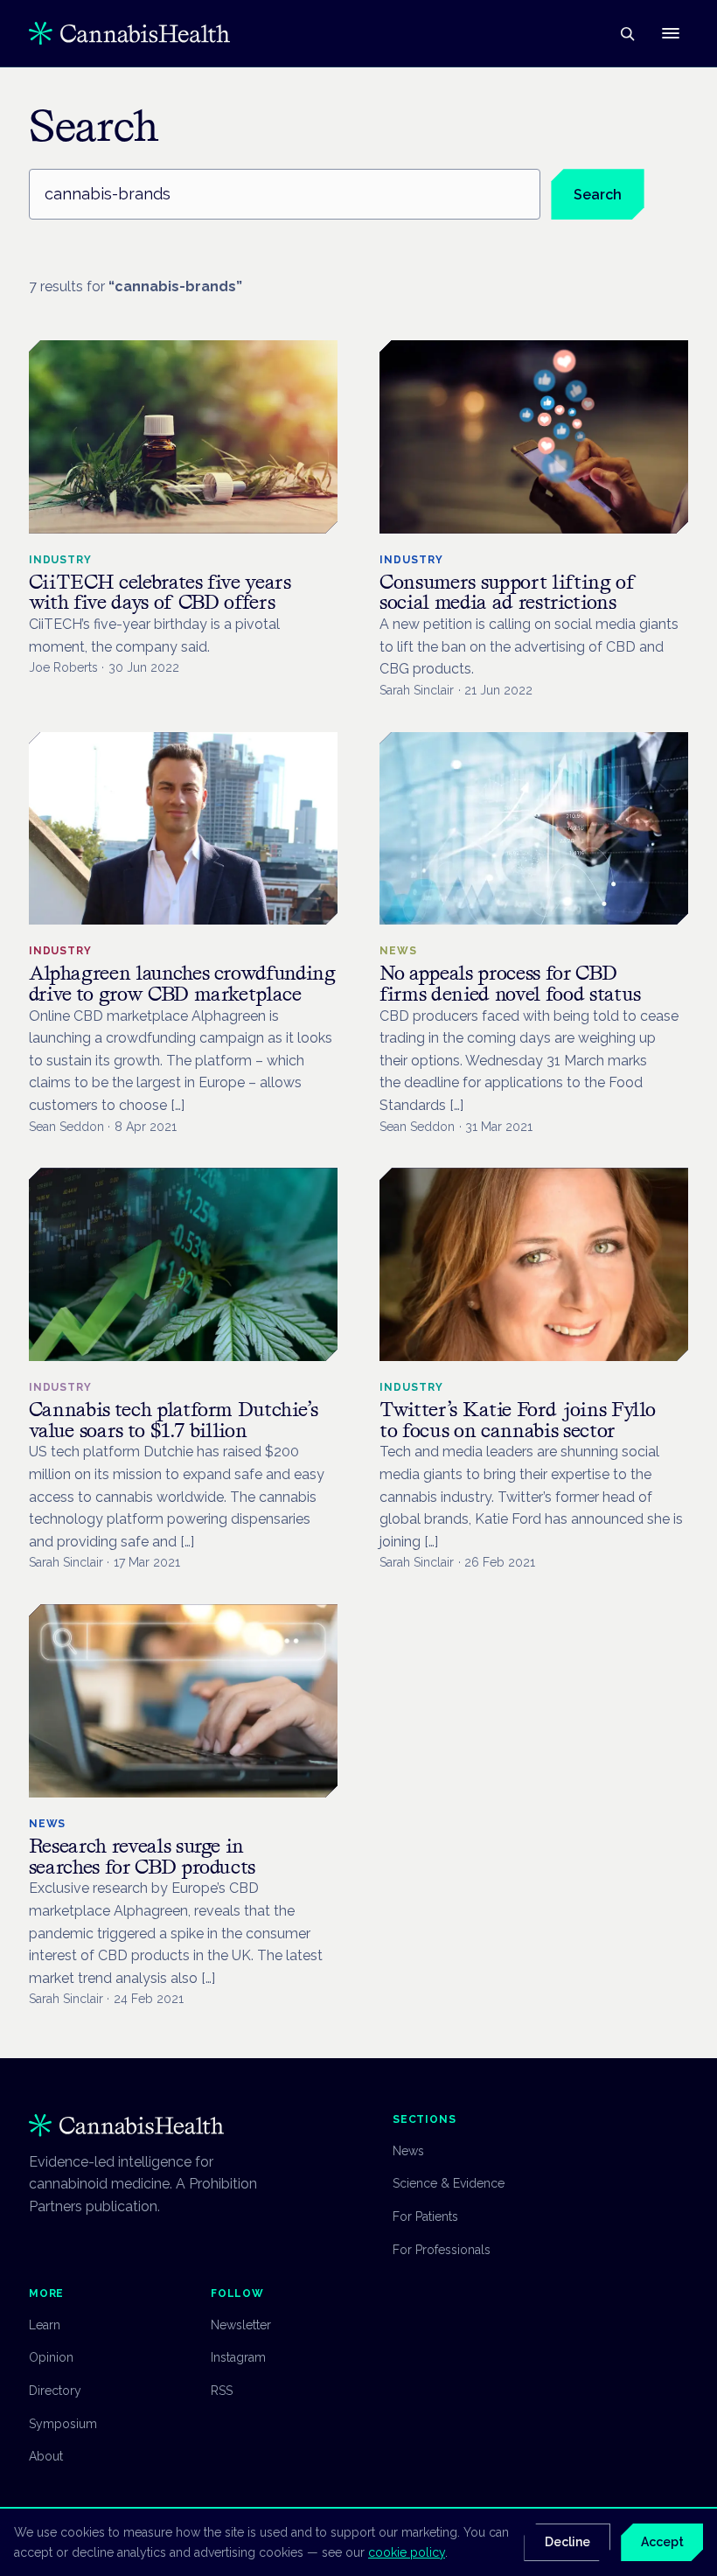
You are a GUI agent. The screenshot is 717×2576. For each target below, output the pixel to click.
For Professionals (442, 2250)
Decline (567, 2542)
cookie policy (407, 2552)
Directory (55, 2391)
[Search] (627, 33)
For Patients (425, 2216)
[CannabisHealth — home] (129, 33)
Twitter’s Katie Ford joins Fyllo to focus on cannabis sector (517, 1420)
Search (598, 195)
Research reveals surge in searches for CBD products (143, 1857)
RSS (222, 2391)
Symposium (63, 2424)
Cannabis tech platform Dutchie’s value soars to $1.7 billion (174, 1420)
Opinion (51, 2357)
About (46, 2456)
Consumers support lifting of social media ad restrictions (508, 593)
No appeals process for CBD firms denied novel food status (510, 984)
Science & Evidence (449, 2183)
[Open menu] (671, 33)
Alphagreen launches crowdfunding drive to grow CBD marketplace (182, 984)
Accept (662, 2542)
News (408, 2151)
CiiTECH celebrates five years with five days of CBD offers (160, 593)
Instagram (238, 2357)
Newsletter (241, 2325)
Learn (45, 2325)
